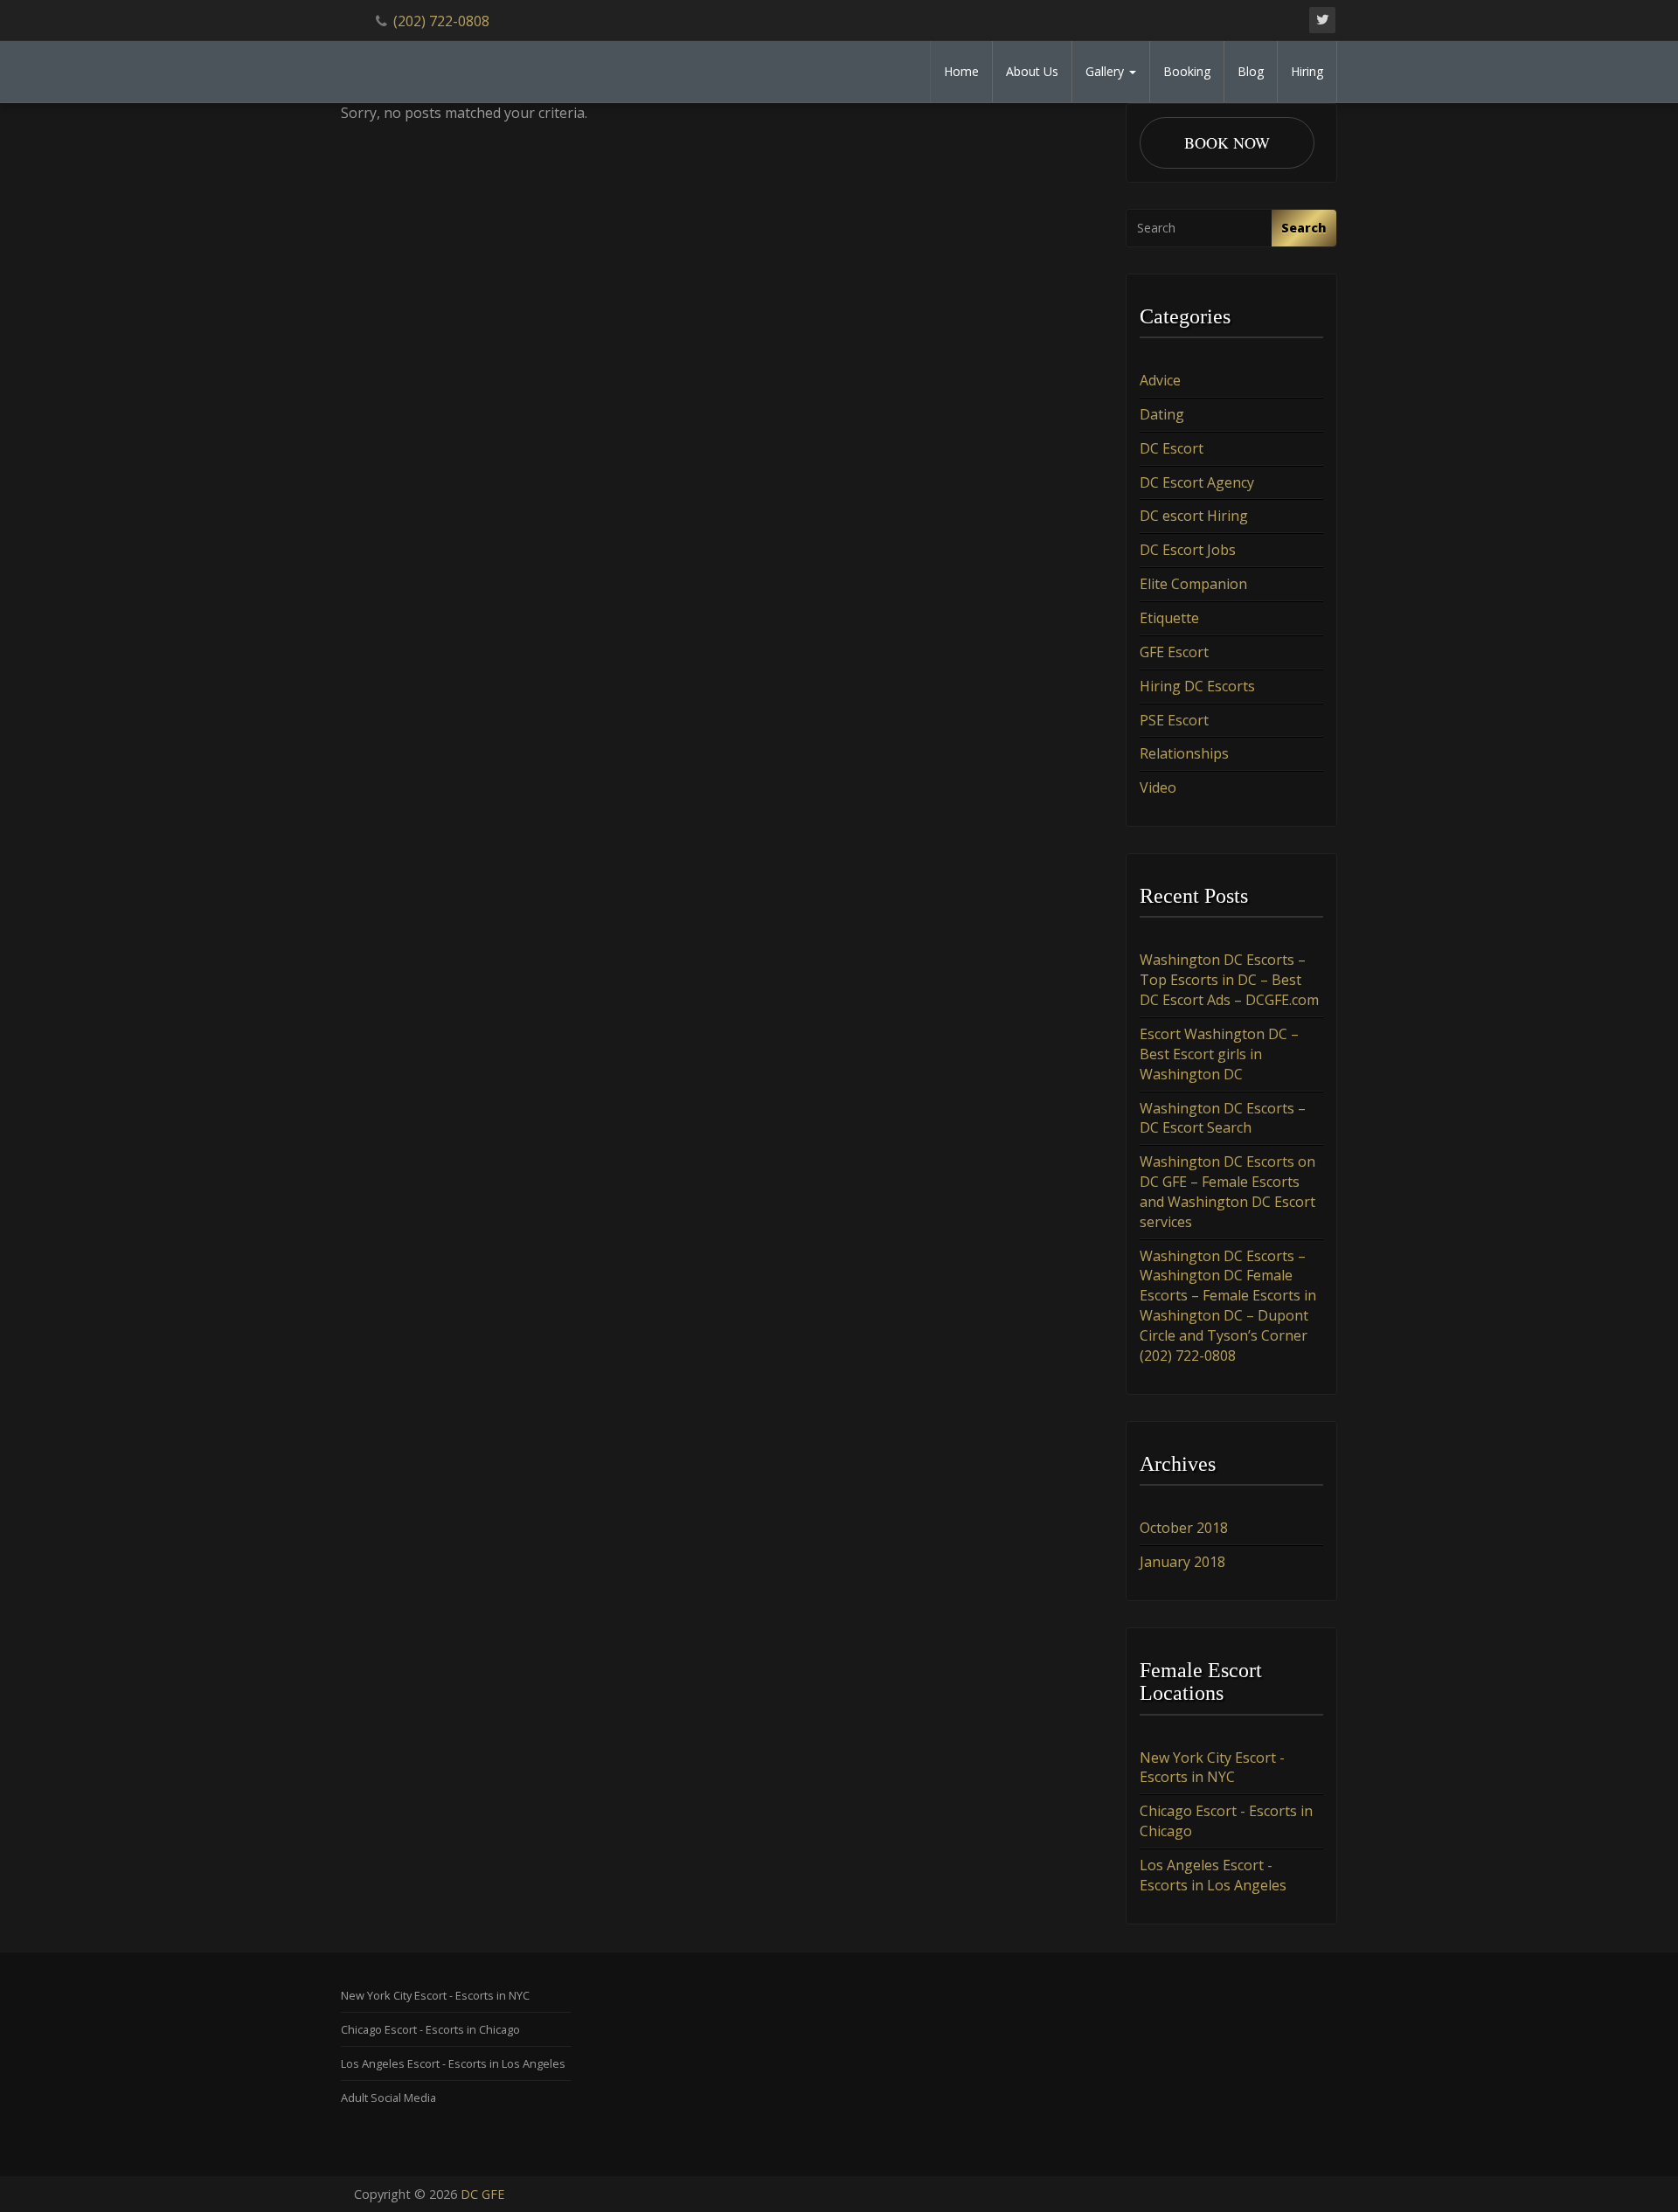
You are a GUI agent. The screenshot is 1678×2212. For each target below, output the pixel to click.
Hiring (1307, 71)
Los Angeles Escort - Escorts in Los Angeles (1213, 1875)
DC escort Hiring (1194, 516)
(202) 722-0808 (441, 21)
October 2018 (1184, 1528)
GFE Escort (1174, 652)
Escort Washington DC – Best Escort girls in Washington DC (1219, 1054)
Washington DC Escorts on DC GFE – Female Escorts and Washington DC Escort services (1227, 1192)
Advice (1160, 380)
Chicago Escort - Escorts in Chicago (430, 2029)
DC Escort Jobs (1188, 550)
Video (1158, 787)
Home (961, 71)
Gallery (1106, 71)
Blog (1251, 71)
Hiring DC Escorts (1197, 686)
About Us (1032, 71)
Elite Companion (1193, 584)
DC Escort (1172, 448)
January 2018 (1182, 1562)
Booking (1187, 71)
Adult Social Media (388, 2098)
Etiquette (1169, 618)
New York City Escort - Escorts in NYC (1212, 1768)
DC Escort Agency (1197, 482)
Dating (1162, 414)
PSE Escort (1174, 720)
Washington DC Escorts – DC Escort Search (1223, 1118)
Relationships (1184, 753)
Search (1304, 228)
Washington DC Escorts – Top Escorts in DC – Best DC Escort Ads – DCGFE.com (1229, 980)
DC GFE (482, 2194)
